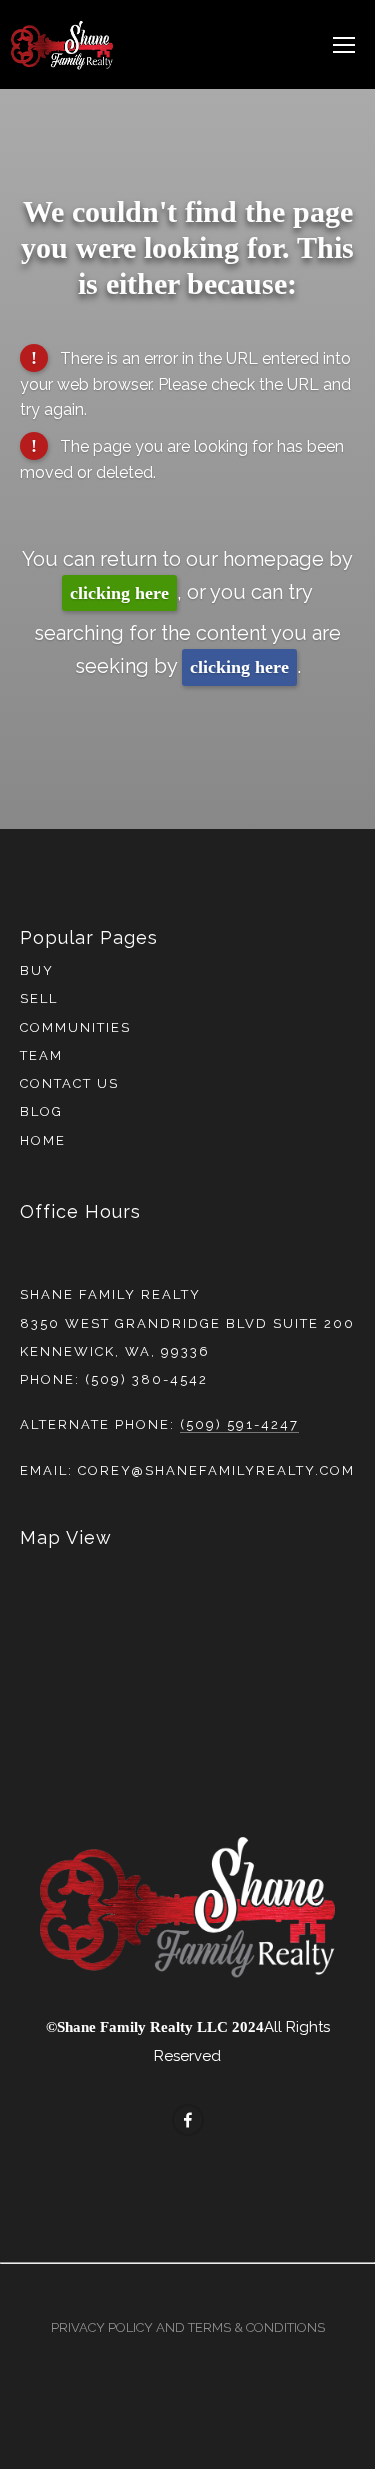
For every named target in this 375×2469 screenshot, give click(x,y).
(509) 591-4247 (239, 1424)
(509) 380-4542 (146, 1379)
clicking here (119, 593)
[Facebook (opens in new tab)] (188, 2120)
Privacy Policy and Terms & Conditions (188, 2327)
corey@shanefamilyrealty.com (216, 1470)
